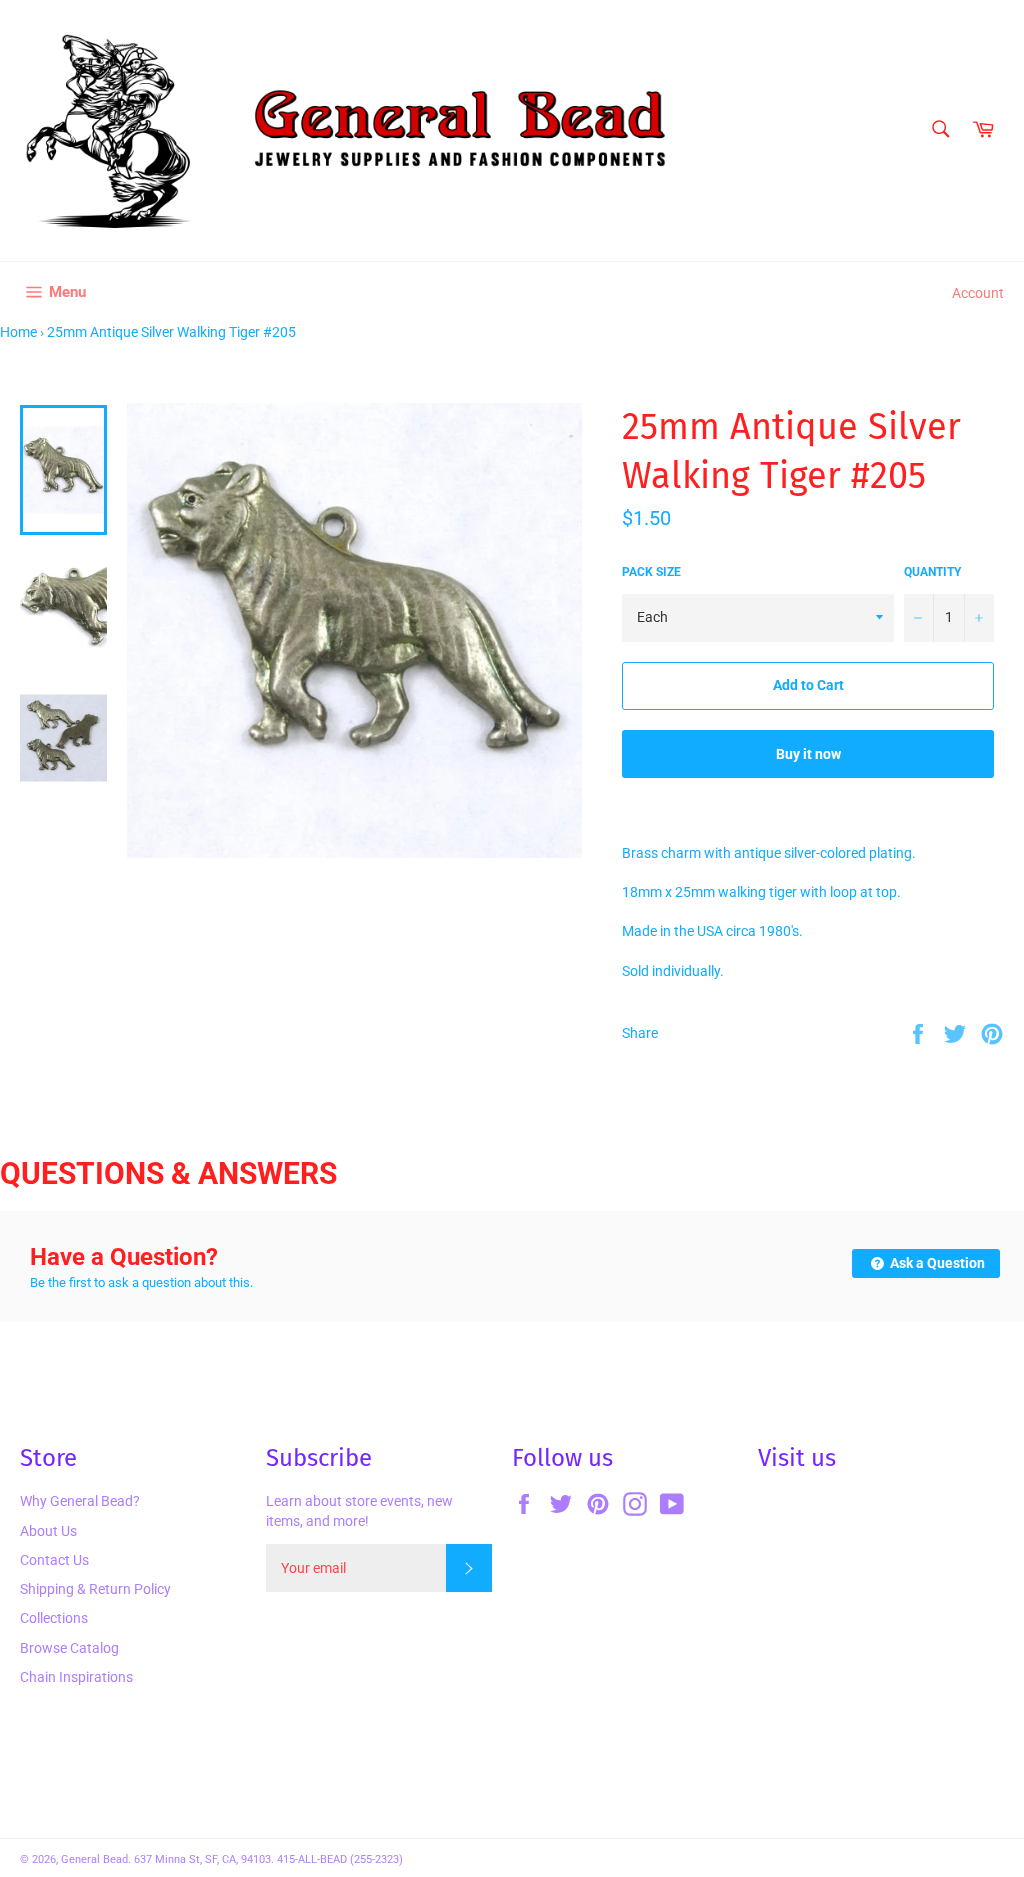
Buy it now (808, 754)
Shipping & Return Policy (95, 1589)
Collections (54, 1618)
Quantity (932, 572)
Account (978, 293)
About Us (48, 1531)
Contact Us (54, 1560)
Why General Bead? (80, 1501)
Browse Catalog (69, 1648)
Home (18, 332)
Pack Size (651, 572)
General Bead (94, 1859)
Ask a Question (936, 1263)
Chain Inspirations (76, 1677)
